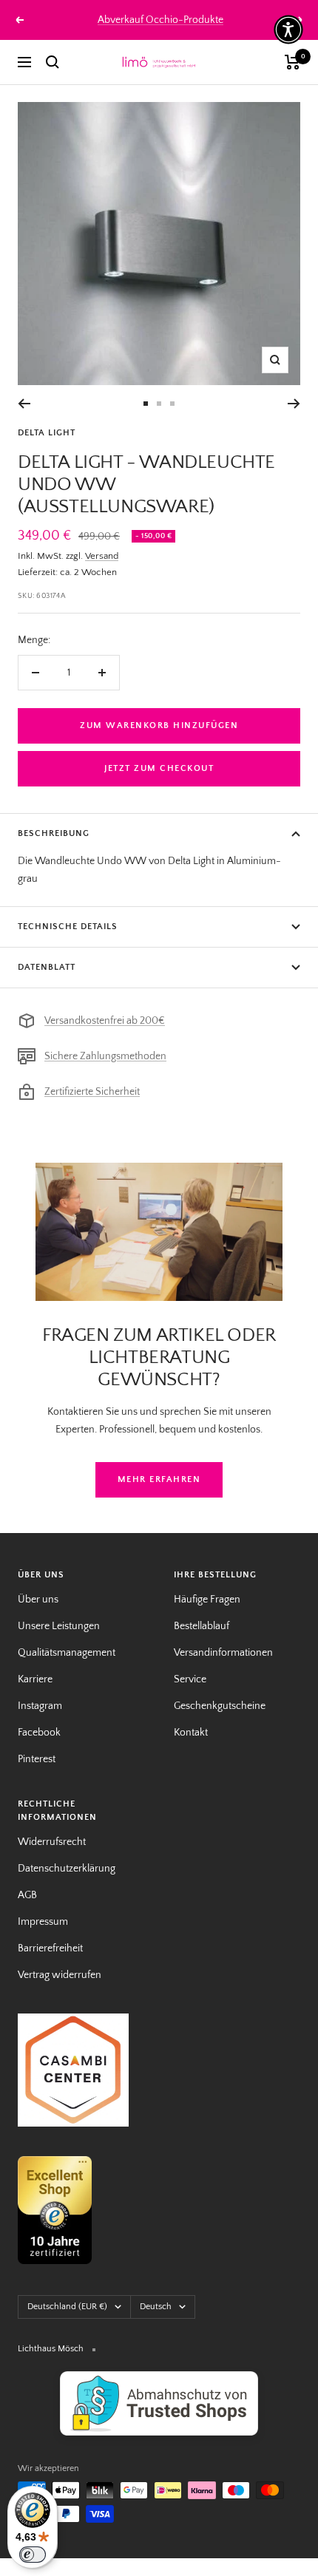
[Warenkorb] (292, 62)
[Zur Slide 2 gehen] (159, 404)
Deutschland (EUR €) (67, 2307)
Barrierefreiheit (50, 1948)
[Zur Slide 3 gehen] (172, 404)
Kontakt (191, 1733)
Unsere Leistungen (59, 1626)
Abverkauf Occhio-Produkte (160, 20)
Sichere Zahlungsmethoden (105, 1056)
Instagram (40, 1706)
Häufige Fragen (207, 1600)
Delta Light (47, 433)
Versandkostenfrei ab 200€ (105, 1021)
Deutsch (156, 2307)
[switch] (33, 2555)
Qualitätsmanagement (67, 1653)
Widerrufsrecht (52, 1842)
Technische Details (68, 927)
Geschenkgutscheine (220, 1706)
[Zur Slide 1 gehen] (146, 404)
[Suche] (53, 62)
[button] (288, 30)
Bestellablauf (202, 1626)
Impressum (43, 1922)
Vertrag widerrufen (60, 1975)
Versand (102, 556)
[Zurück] (24, 404)
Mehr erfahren (159, 1479)
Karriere (35, 1679)
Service (190, 1679)
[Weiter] (294, 404)
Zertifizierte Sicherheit (92, 1092)
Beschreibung (54, 833)
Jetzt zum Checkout (159, 768)
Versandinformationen (223, 1653)
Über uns (38, 1600)
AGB (27, 1895)
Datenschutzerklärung (67, 1869)
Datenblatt (47, 967)
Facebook (39, 1733)
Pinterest (37, 1759)
